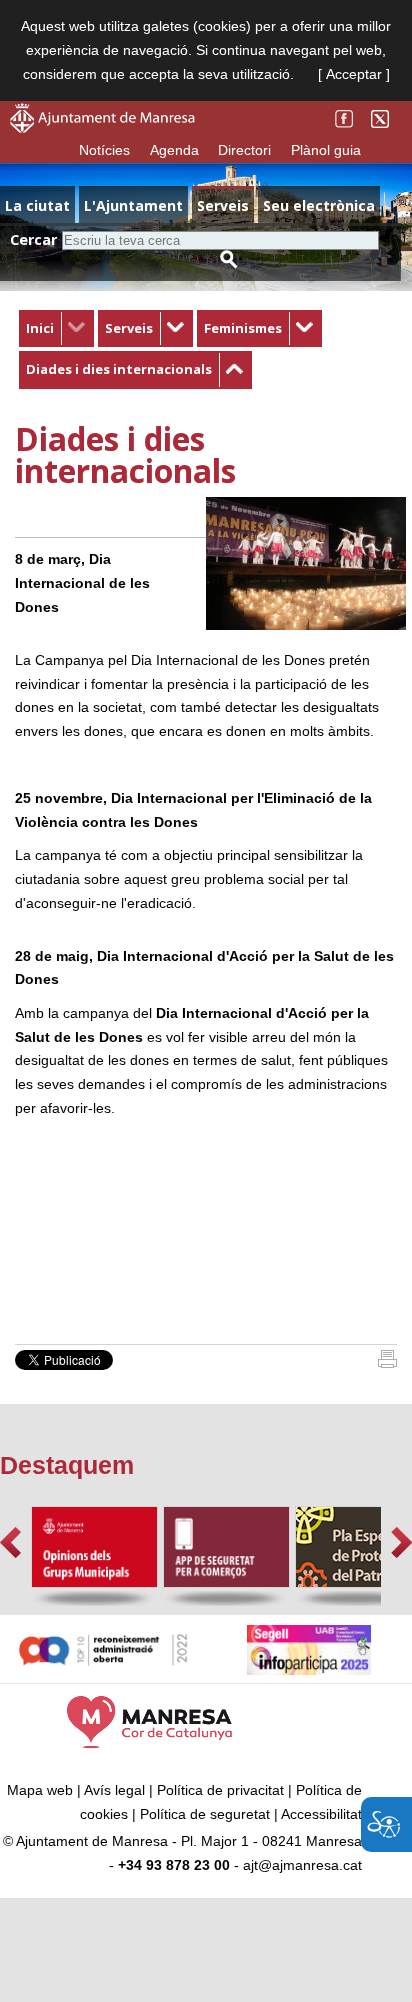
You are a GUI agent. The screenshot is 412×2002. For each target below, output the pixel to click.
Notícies (104, 150)
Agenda (174, 150)
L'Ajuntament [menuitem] (133, 205)
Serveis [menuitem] (223, 205)
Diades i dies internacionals (119, 369)
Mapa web (40, 1790)
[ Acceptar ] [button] (354, 74)
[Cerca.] (229, 259)
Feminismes (243, 328)
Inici (40, 328)
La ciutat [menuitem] (37, 205)
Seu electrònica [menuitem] (319, 205)
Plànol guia (326, 150)
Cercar (33, 239)
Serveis (129, 328)
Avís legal (114, 1790)
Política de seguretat (205, 1814)
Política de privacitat (220, 1790)
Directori (244, 150)
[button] (10, 1542)
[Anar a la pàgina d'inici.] (102, 128)
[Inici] (387, 1363)
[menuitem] (56, 329)
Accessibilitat (321, 1814)
